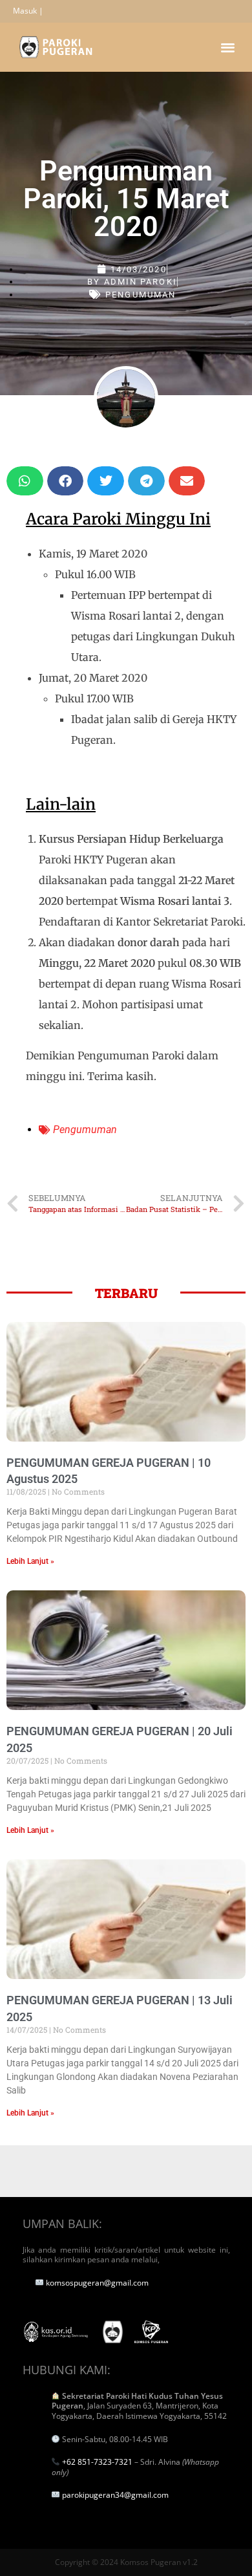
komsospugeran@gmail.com (97, 2283)
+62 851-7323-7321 (97, 2462)
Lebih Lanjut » (30, 1561)
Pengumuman (141, 295)
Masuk (25, 11)
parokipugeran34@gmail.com (115, 2495)
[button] (228, 47)
